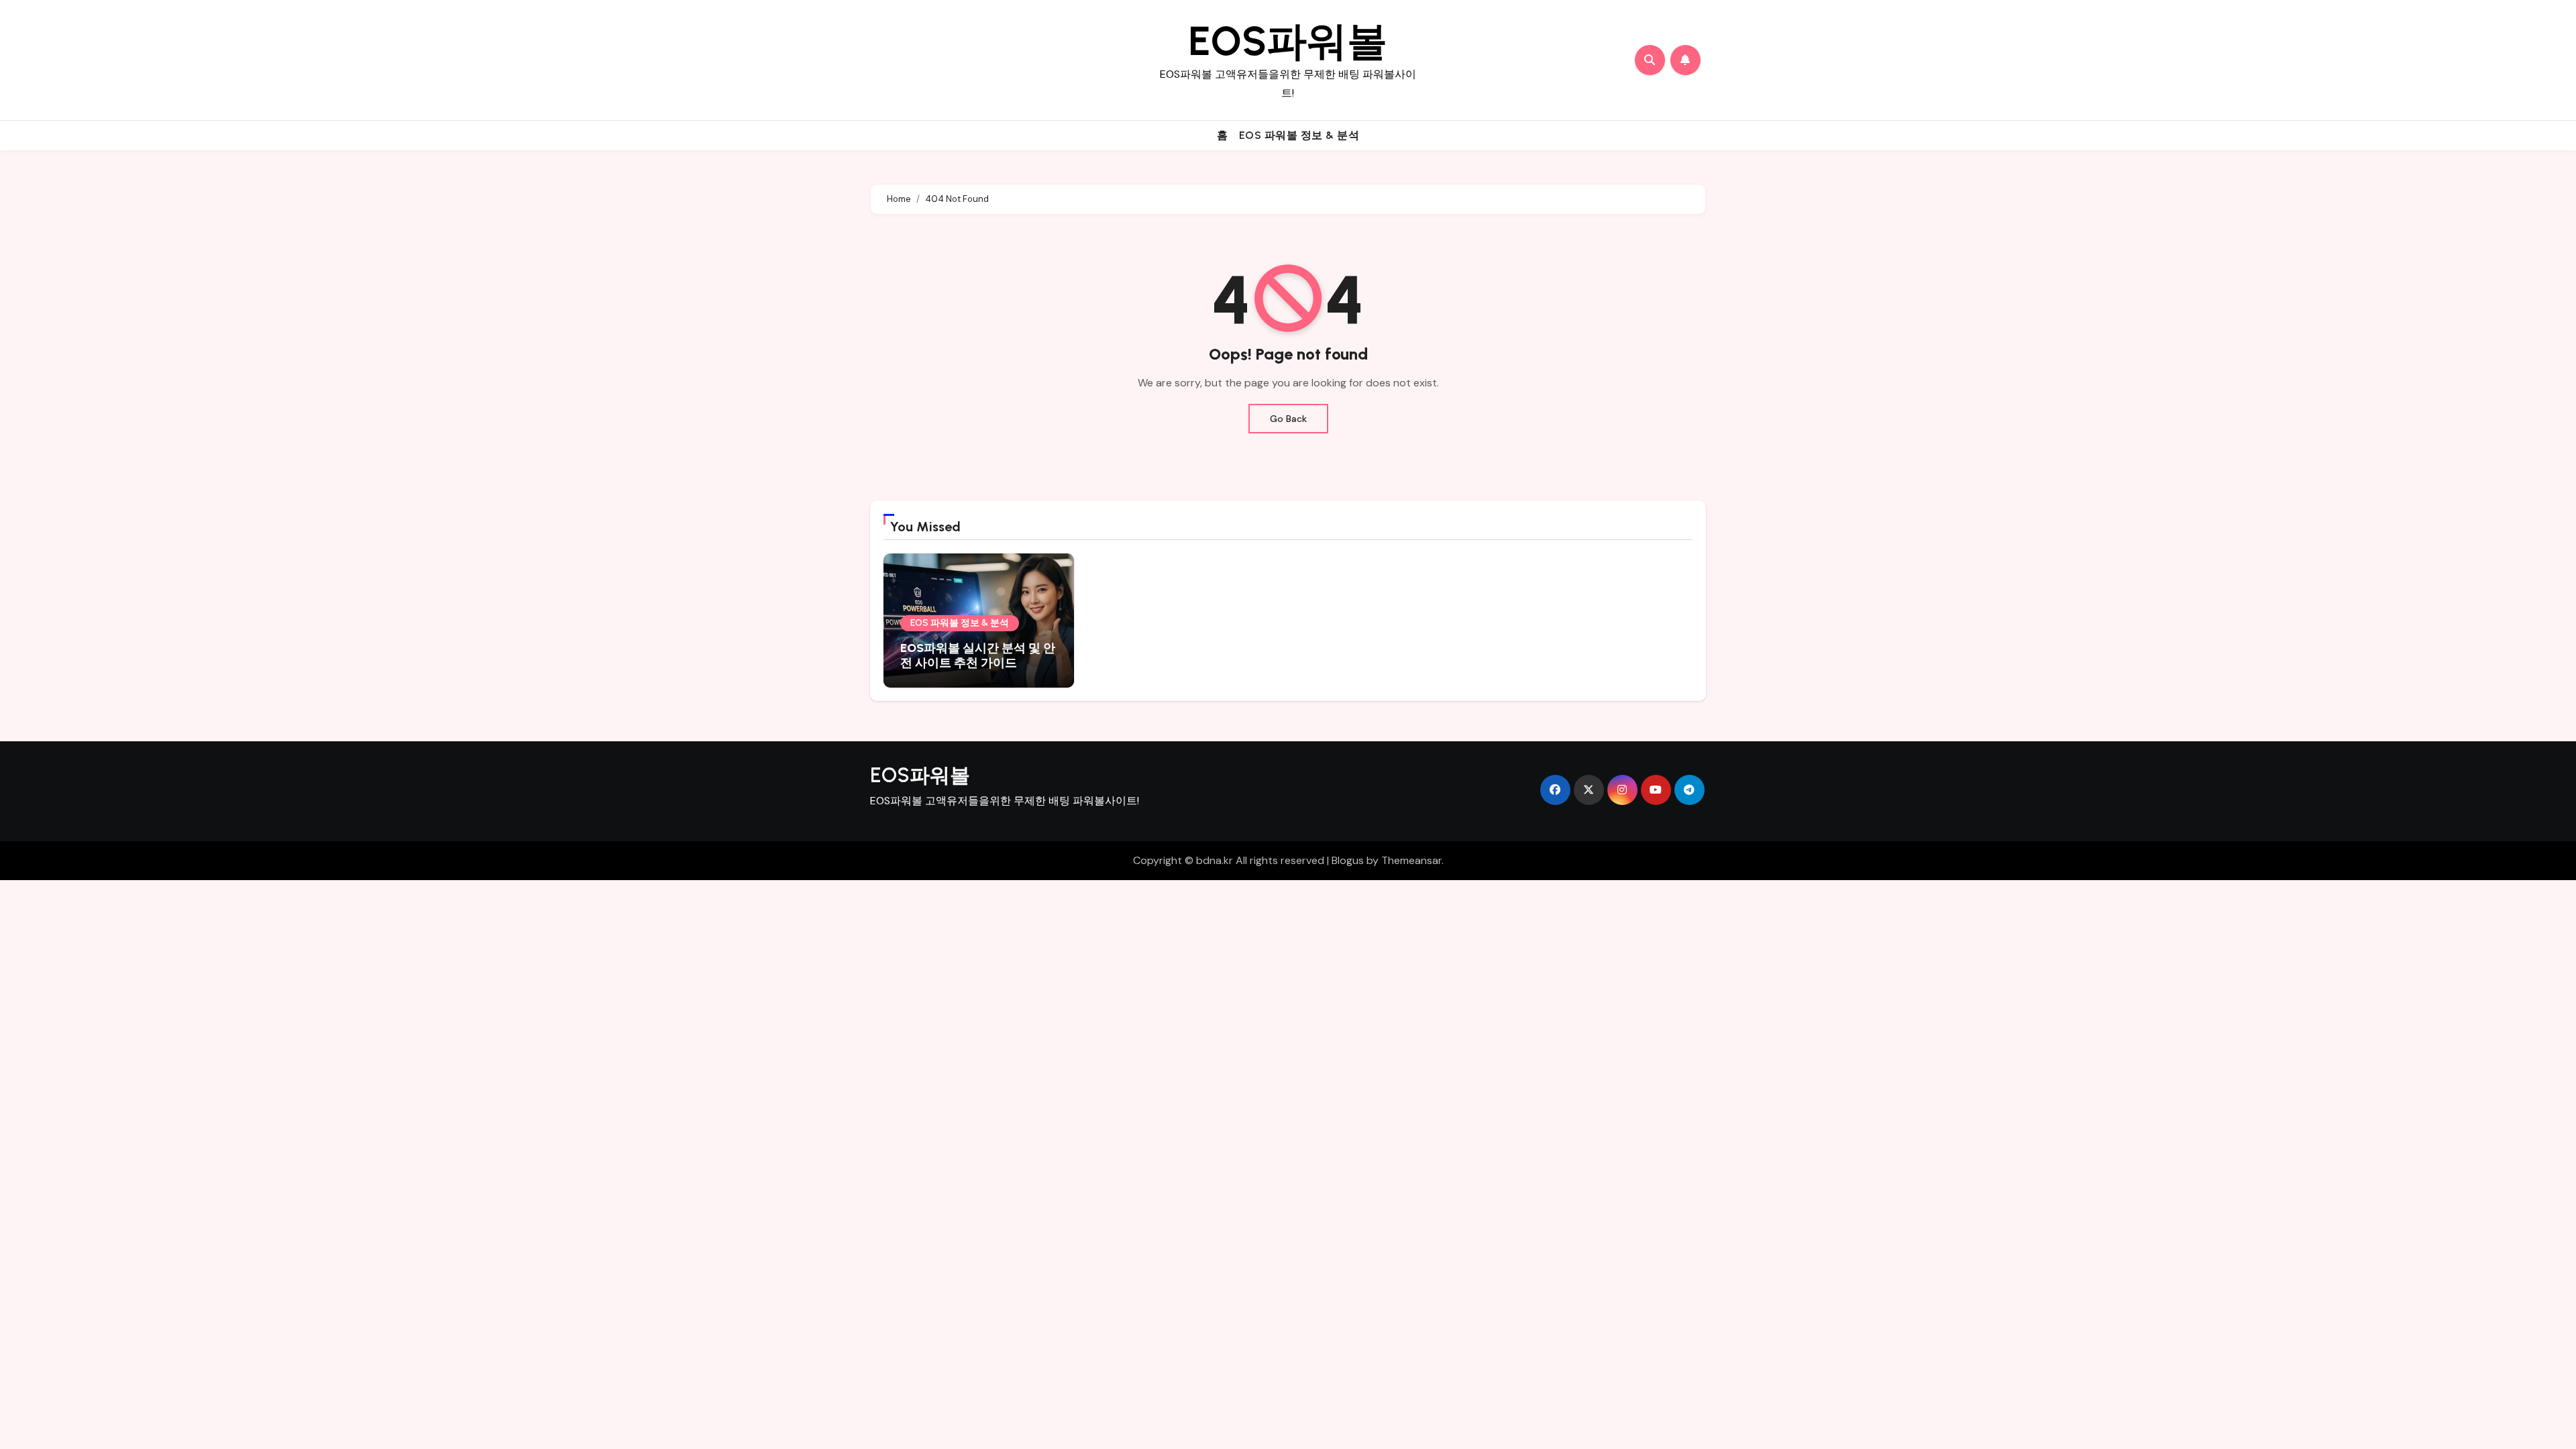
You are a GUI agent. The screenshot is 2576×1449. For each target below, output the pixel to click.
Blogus (1348, 860)
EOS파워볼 (1288, 41)
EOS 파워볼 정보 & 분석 (1299, 135)
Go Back (1288, 419)
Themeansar (1411, 860)
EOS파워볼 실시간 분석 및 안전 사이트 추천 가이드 (978, 655)
